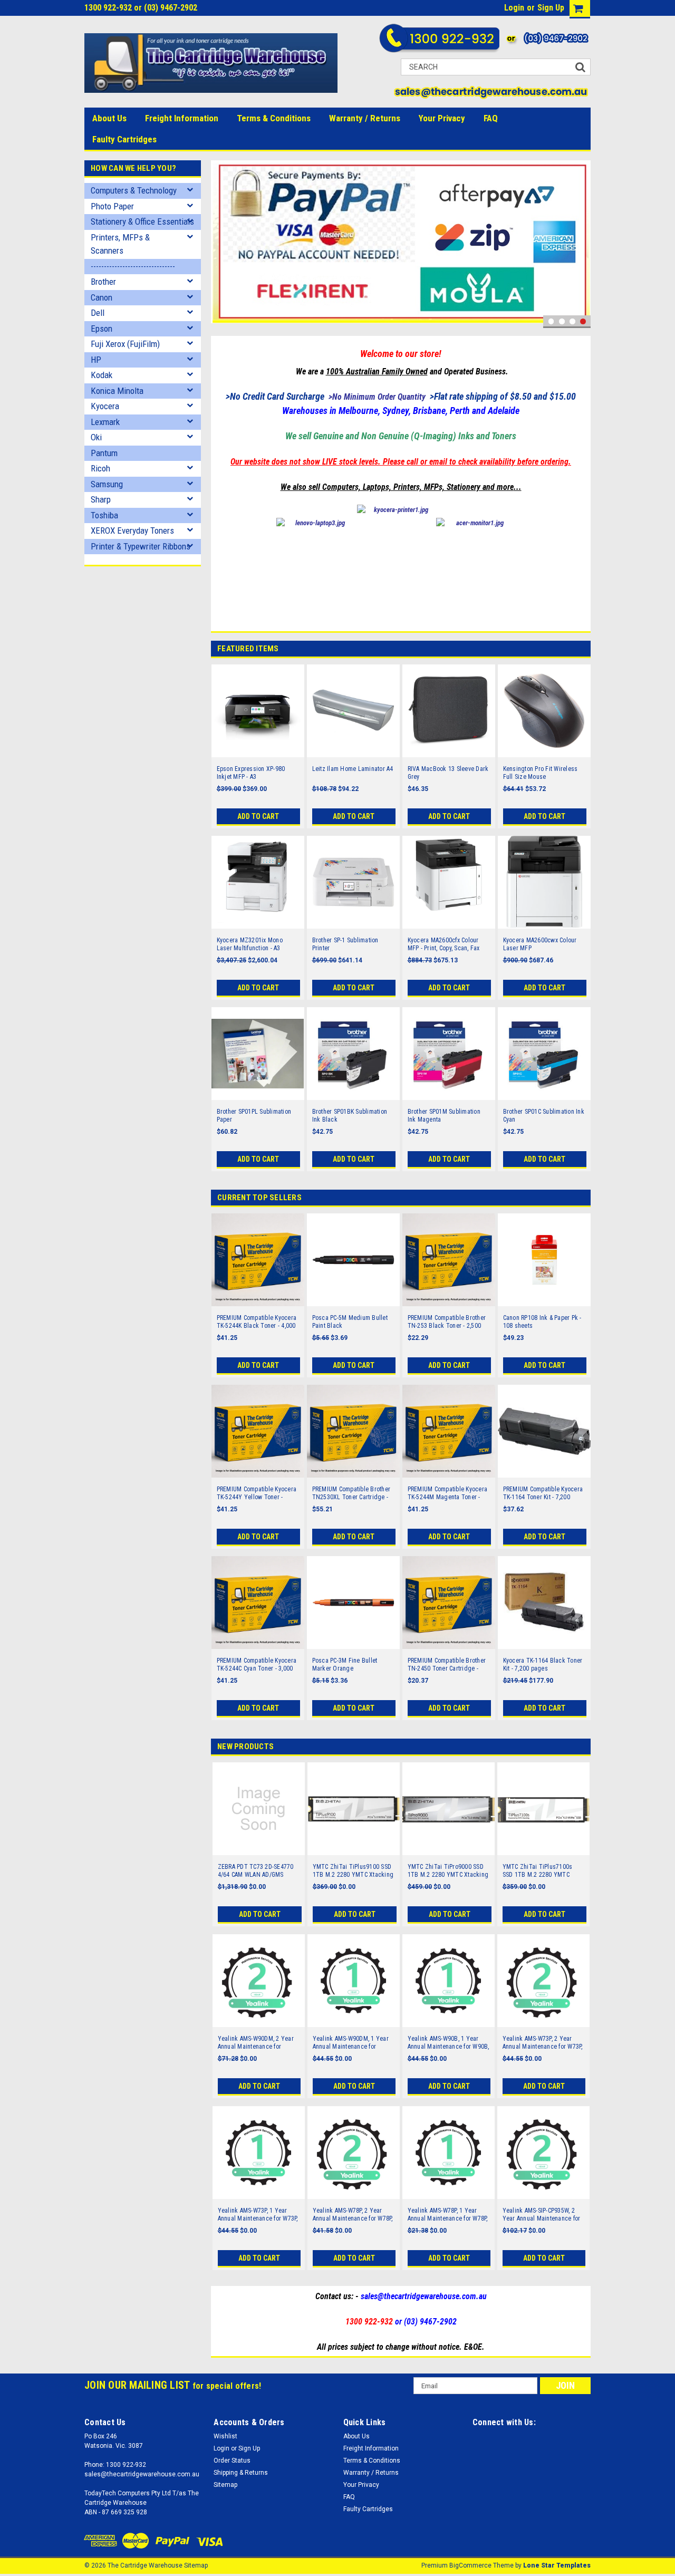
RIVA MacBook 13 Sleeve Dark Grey (448, 773)
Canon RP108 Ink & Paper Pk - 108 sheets (542, 1322)
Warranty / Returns (365, 118)
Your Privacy (442, 118)
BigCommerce (470, 2565)
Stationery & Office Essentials (142, 221)
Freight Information (182, 118)
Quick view (258, 750)
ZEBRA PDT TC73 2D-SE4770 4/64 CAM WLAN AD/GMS (256, 1871)
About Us (109, 118)
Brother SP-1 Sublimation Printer (345, 944)
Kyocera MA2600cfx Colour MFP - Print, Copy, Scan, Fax (444, 944)
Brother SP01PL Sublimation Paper (254, 1116)
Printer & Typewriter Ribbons (141, 546)
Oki (96, 437)
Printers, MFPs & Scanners (120, 244)
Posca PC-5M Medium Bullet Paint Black (350, 1322)
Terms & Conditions (274, 118)
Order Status (232, 2461)
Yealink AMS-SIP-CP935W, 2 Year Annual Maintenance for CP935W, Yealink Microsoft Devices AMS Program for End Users (543, 2215)
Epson (102, 329)
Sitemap (225, 2485)
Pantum (104, 453)
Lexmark (105, 422)
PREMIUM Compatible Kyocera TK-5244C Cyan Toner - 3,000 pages (257, 1665)
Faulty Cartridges (124, 139)
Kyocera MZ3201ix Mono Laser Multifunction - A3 (250, 944)
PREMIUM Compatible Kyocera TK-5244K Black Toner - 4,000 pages (257, 1322)
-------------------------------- (133, 266)
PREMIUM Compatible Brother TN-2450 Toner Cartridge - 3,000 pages (447, 1665)
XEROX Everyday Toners (132, 530)
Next (580, 244)
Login (514, 8)
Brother (103, 282)
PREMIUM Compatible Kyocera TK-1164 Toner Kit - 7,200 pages (543, 1493)
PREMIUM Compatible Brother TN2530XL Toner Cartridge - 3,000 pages (351, 1493)
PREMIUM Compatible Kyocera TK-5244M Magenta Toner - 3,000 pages (448, 1493)
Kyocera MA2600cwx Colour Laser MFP (540, 944)
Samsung (107, 484)
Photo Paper (112, 206)
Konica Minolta (117, 391)
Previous (221, 244)
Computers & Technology (134, 190)
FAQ (491, 118)
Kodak (102, 375)
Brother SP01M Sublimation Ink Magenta (444, 1116)
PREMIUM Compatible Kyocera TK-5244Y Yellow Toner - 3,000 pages (257, 1493)
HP (96, 360)
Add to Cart (258, 816)
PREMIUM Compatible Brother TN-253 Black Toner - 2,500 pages (447, 1322)
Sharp (101, 499)
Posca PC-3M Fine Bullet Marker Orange (345, 1665)
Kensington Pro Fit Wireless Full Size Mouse (541, 773)
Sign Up (551, 8)
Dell (98, 313)
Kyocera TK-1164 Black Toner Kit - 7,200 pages (543, 1665)
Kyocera (105, 406)
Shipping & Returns (241, 2473)
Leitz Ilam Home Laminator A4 (353, 769)
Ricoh (100, 468)
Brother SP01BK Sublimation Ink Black (350, 1116)
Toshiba (104, 515)
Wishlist (225, 2436)
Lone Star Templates (557, 2565)
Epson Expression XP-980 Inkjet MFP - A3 (251, 773)
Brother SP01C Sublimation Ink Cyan (544, 1116)
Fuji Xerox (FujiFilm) (125, 344)
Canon (102, 297)
